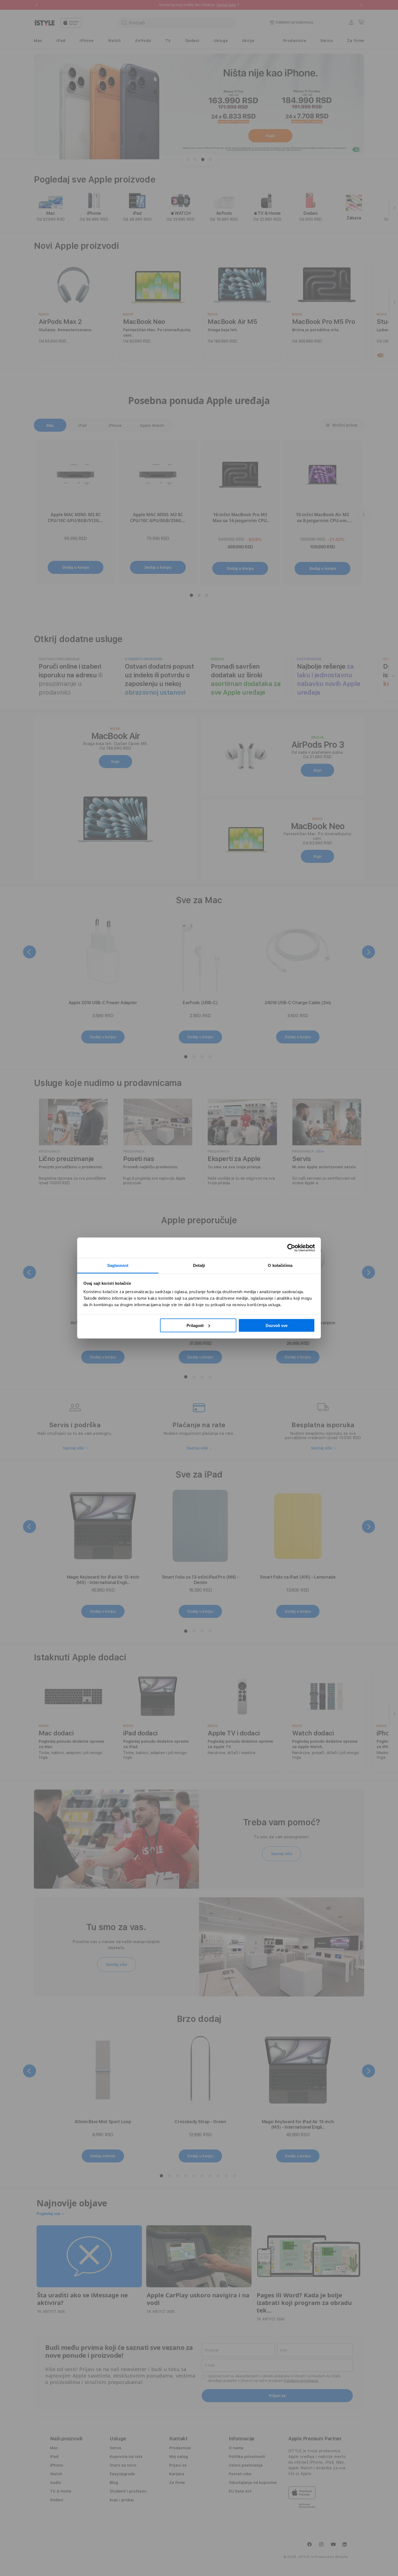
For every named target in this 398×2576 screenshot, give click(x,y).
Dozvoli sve (277, 1325)
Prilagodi (195, 1325)
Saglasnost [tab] (118, 1265)
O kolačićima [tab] (280, 1265)
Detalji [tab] (199, 1265)
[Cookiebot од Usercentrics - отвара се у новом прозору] (291, 1248)
